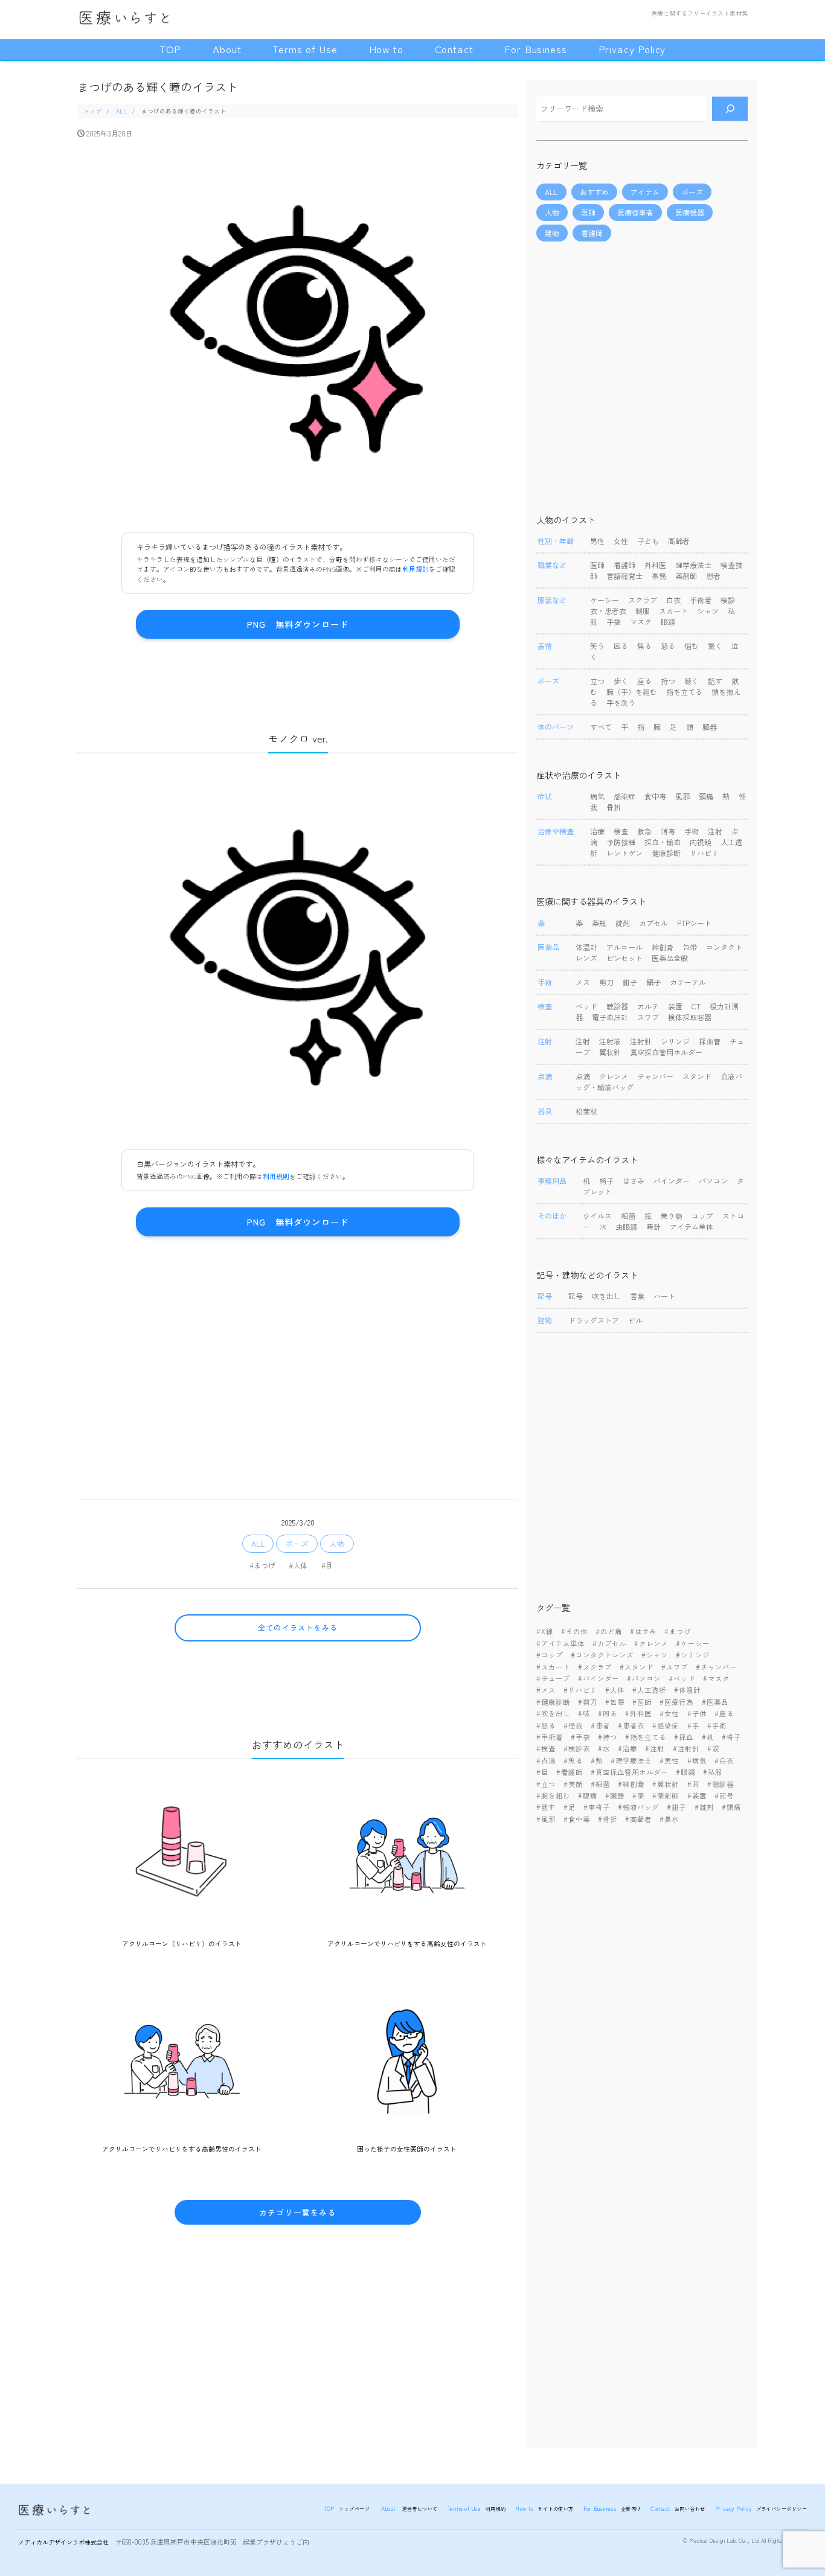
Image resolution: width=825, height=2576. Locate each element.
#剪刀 (588, 1702)
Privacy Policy (632, 49)
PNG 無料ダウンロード (298, 624)
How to (386, 49)
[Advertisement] (298, 1357)
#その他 (574, 1631)
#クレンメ (651, 1643)
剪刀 (606, 982)
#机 (708, 1737)
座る (644, 681)
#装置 (697, 1795)
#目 (327, 1565)
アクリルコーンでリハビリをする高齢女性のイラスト (407, 1943)
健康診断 (666, 853)
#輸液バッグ (638, 1807)
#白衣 (724, 1760)
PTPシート (694, 923)
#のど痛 (609, 1631)
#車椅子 (597, 1807)
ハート (664, 1296)
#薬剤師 (666, 1795)
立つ (597, 681)
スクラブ (643, 600)
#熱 (597, 1760)
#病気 (697, 1760)
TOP (171, 49)
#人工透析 (649, 1690)
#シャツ (655, 1655)
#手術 (717, 1725)
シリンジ (675, 1041)
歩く (621, 681)
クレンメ (614, 1076)
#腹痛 (588, 1795)
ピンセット (624, 958)
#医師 (642, 1702)
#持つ (608, 1737)
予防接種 (621, 842)
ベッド (586, 1006)
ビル (635, 1320)
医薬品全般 (670, 958)
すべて (601, 727)
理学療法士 (693, 565)
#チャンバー (716, 1667)
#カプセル (609, 1643)
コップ (702, 1216)
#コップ (550, 1655)
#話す (546, 1807)
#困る (608, 1713)
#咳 (584, 1713)
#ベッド (682, 1678)
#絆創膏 (631, 1784)
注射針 (641, 1041)
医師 (588, 212)
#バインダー (599, 1678)
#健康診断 (553, 1702)
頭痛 (706, 796)
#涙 (713, 1748)
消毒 (668, 831)
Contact (454, 49)
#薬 (638, 1795)
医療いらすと (121, 16)
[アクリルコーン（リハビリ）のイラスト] (182, 1858)
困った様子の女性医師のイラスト (407, 2149)
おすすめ (594, 192)
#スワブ (675, 1667)
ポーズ (297, 1543)
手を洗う (621, 702)
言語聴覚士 (624, 576)
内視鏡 (701, 842)
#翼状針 (666, 1784)
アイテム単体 (692, 1226)
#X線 (545, 1631)
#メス (546, 1690)
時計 (653, 1226)
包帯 (690, 947)
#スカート (553, 1667)
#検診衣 (577, 1748)
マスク (641, 622)
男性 (597, 541)
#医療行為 (676, 1702)
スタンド (697, 1076)
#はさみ (643, 1631)
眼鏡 (668, 622)
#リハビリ (580, 1690)
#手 (693, 1725)
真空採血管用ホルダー (666, 1052)
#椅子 (731, 1737)
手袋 (614, 622)
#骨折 (608, 1819)
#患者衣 (631, 1725)
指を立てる (684, 692)
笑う (597, 646)
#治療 (628, 1748)
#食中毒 (577, 1819)
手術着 (701, 600)
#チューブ (553, 1678)
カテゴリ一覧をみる (298, 2212)
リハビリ (704, 853)
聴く (692, 681)
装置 (675, 1006)
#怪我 (573, 1725)
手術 (692, 831)
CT (696, 1006)
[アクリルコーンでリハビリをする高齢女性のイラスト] (407, 1858)
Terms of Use (305, 49)
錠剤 (623, 923)
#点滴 (546, 1760)
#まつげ (262, 1565)
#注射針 (686, 1748)
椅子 (606, 1181)
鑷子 (653, 982)
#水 (604, 1748)
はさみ (634, 1181)
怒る (668, 646)
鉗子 (630, 982)
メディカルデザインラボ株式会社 (63, 2542)
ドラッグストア (594, 1320)
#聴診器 (721, 1784)
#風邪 (546, 1819)
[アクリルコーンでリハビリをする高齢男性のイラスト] (182, 2064)
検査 (621, 831)
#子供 (697, 1713)
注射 (715, 831)
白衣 (673, 600)
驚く (715, 646)
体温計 (586, 947)
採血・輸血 (663, 842)
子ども (648, 541)
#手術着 (550, 1737)
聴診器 (617, 1006)
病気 (597, 796)
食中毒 (655, 796)
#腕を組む (553, 1795)
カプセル (654, 923)
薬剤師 (686, 576)
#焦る (573, 1760)
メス (583, 982)
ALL (258, 1543)
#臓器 (615, 1795)
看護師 (592, 233)
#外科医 (638, 1713)
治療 (597, 831)
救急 (644, 831)
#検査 (546, 1748)
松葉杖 (586, 1111)
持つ (668, 681)
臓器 (710, 727)
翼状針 (610, 1052)
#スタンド (637, 1667)
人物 (337, 1543)
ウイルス (597, 1216)
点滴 (583, 1076)
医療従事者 (635, 212)
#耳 (693, 1784)
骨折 (614, 807)
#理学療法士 (631, 1760)
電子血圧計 (610, 1017)
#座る (724, 1713)
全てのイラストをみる (298, 1627)
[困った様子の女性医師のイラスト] (407, 2064)
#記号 (724, 1795)
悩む (692, 646)
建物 (552, 233)
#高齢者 (638, 1819)
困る (621, 646)
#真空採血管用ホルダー (629, 1772)
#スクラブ (595, 1667)
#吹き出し (553, 1713)
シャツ (708, 611)
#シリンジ (693, 1655)
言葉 (637, 1296)
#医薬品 (715, 1702)
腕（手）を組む (632, 692)
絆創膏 (663, 947)
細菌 (628, 1216)
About (227, 49)
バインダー (672, 1181)
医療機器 (690, 212)
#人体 (298, 1565)
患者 (713, 576)
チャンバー (655, 1076)
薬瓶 (599, 923)
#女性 (669, 1713)
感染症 (624, 796)
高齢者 (679, 541)
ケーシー (605, 600)
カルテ (648, 1006)
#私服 (713, 1772)
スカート (673, 611)
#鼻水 (669, 1819)
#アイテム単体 (560, 1643)
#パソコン (644, 1678)
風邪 (682, 796)
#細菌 (600, 1784)
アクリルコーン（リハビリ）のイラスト (182, 1943)
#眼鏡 (685, 1772)
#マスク (716, 1678)
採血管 (710, 1041)
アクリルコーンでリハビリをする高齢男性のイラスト (182, 2149)
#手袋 (580, 1737)
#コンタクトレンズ (602, 1655)
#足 (570, 1807)
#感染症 (666, 1725)
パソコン (713, 1181)
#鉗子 (676, 1807)
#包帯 (615, 1702)
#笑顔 (573, 1784)
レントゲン (624, 853)
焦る (644, 646)
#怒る (546, 1725)
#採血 (684, 1737)
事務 (659, 576)
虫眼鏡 (626, 1226)
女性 (621, 541)
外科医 (655, 565)
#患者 (600, 1725)
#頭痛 (731, 1807)
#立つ (546, 1784)
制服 (643, 611)
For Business (535, 49)
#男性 (669, 1760)
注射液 (610, 1041)
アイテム (645, 192)
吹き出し (606, 1296)
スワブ (648, 1017)
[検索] (730, 109)
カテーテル (688, 982)
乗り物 (672, 1216)
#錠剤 (704, 1807)
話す (715, 681)
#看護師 (570, 1772)
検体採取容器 (690, 1017)
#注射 (655, 1748)
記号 (576, 1296)
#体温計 (687, 1690)
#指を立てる (646, 1737)
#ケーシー (693, 1643)
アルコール (624, 947)
